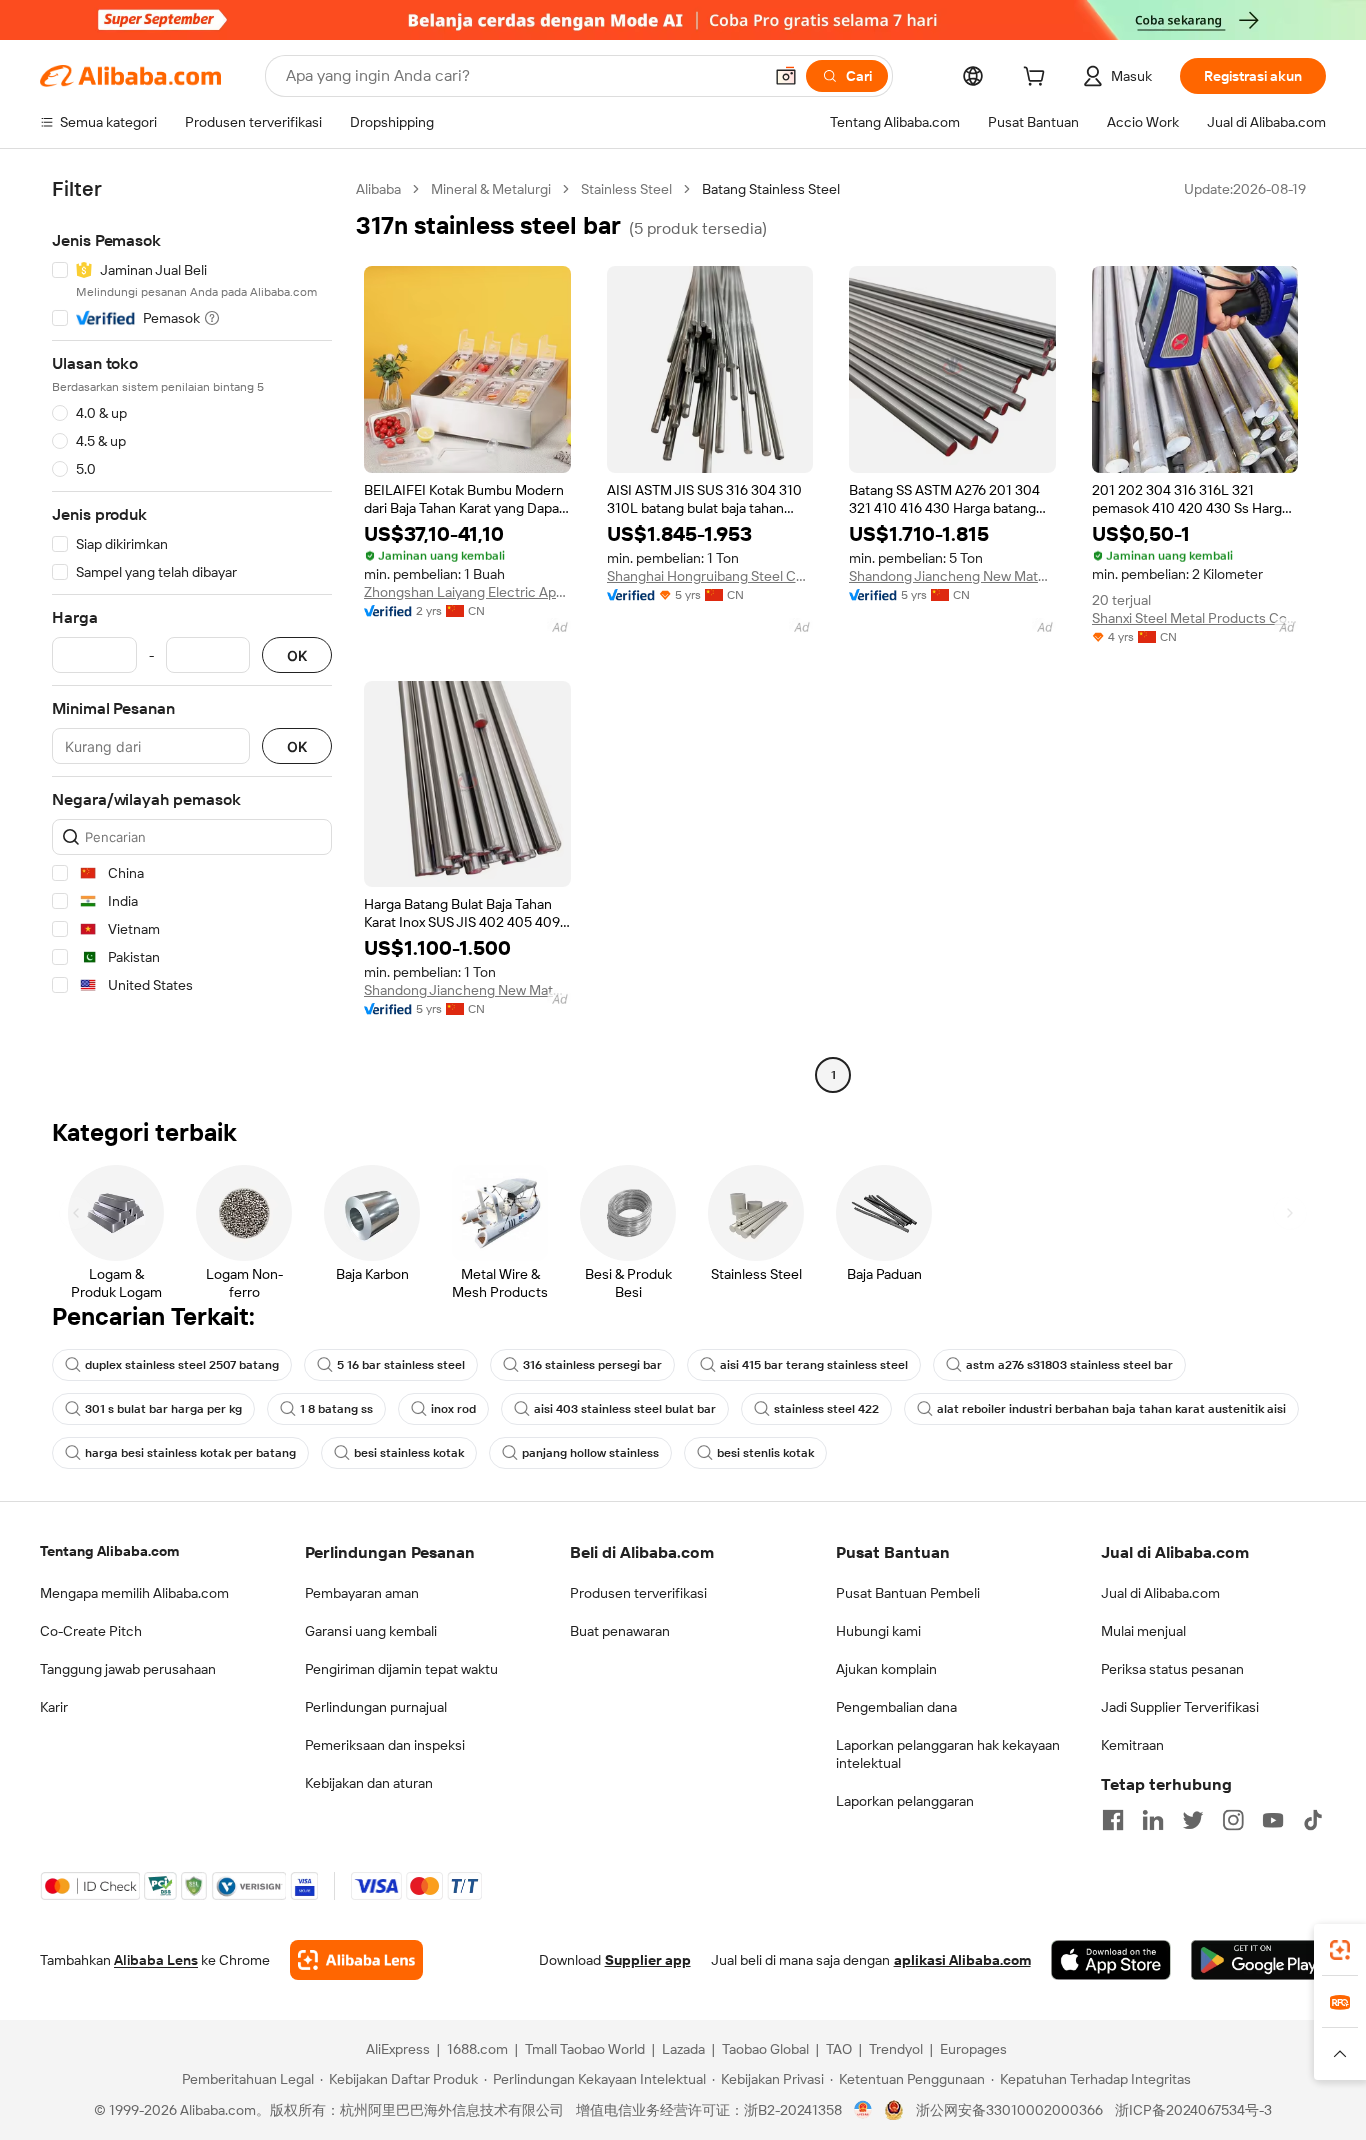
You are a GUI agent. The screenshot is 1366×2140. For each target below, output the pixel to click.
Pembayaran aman (362, 1593)
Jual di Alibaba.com (1160, 1593)
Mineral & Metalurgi (491, 189)
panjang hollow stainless (590, 1453)
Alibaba (378, 189)
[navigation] (192, 634)
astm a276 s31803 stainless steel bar (1069, 1365)
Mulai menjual (1143, 1631)
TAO (839, 2049)
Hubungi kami (878, 1631)
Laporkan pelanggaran (905, 1801)
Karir (54, 1707)
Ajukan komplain (886, 1669)
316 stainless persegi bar (592, 1365)
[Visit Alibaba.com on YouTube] (1273, 1820)
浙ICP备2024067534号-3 (1193, 2110)
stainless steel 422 (826, 1409)
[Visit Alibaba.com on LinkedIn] (1153, 1820)
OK (297, 655)
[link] (1340, 1950)
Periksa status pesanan (1172, 1669)
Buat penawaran (620, 1631)
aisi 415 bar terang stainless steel (814, 1365)
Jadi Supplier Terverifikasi (1180, 1707)
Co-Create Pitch (91, 1631)
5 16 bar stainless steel (401, 1365)
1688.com (477, 2049)
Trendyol (896, 2049)
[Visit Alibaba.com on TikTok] (1313, 1820)
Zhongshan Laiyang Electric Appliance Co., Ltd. (467, 592)
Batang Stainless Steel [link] (771, 189)
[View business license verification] (863, 2110)
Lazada (683, 2049)
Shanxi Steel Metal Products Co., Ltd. (1195, 618)
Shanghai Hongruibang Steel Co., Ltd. (710, 576)
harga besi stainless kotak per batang (190, 1453)
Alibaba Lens (156, 1960)
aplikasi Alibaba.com (962, 1960)
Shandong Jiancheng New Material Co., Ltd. (952, 576)
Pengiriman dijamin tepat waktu (401, 1669)
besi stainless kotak (409, 1453)
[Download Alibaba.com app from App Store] (1111, 1960)
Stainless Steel (626, 189)
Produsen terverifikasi (638, 1593)
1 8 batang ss (336, 1409)
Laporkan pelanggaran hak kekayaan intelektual (948, 1754)
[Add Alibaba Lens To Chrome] (356, 1960)
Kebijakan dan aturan (369, 1783)
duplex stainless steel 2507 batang (182, 1365)
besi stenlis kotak (765, 1453)
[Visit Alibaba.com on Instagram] (1233, 1820)
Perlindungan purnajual (376, 1707)
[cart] (1038, 79)
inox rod (453, 1409)
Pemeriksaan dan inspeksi (385, 1745)
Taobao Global (765, 2049)
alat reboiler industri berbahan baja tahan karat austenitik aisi (1111, 1409)
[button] (786, 76)
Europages (973, 2049)
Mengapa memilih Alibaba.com (134, 1593)
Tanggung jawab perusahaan (128, 1669)
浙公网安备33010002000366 (1009, 2110)
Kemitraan (1132, 1745)
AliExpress (398, 2049)
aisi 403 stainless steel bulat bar (625, 1409)
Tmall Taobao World (585, 2049)
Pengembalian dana (896, 1707)
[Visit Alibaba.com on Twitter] (1193, 1820)
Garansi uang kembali (371, 1631)
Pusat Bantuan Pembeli (908, 1593)
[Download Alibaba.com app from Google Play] (1258, 1960)
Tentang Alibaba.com (109, 1551)
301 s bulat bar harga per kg (163, 1409)
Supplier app (648, 1960)
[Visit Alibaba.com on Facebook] (1113, 1820)
